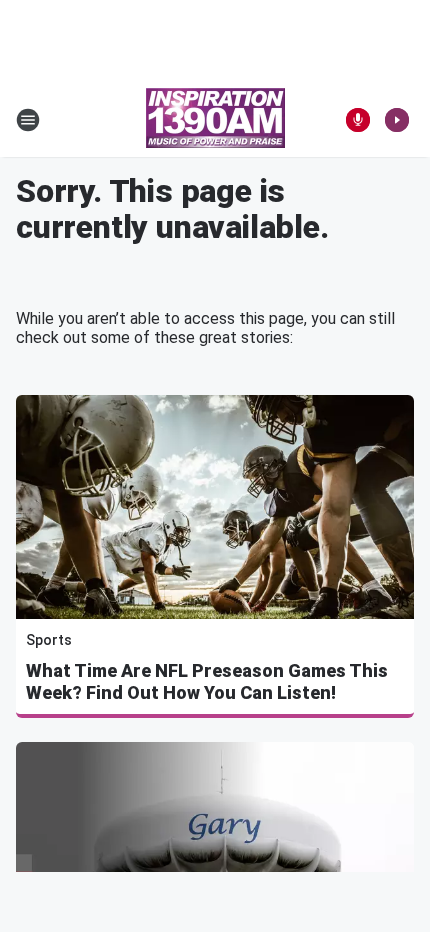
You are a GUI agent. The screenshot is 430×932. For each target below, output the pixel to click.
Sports (49, 640)
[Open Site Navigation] (28, 120)
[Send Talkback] (358, 120)
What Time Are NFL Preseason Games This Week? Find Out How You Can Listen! (207, 681)
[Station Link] (215, 120)
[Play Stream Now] (397, 120)
